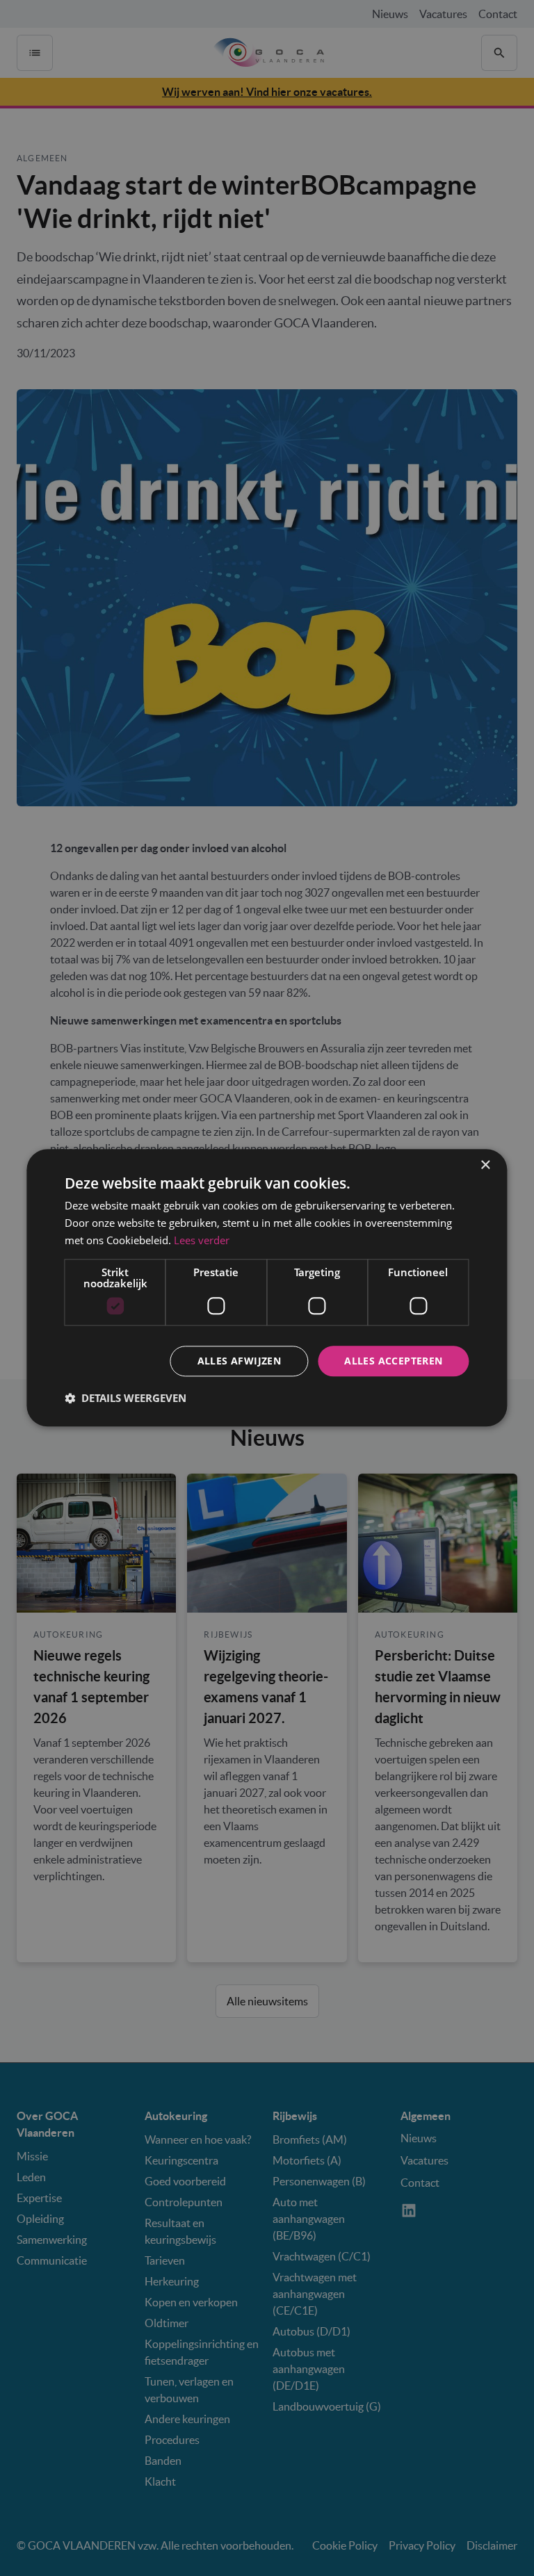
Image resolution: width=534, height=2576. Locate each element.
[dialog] (267, 1288)
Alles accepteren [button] (393, 1361)
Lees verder (202, 1240)
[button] (126, 1399)
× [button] (485, 1165)
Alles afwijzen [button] (240, 1361)
